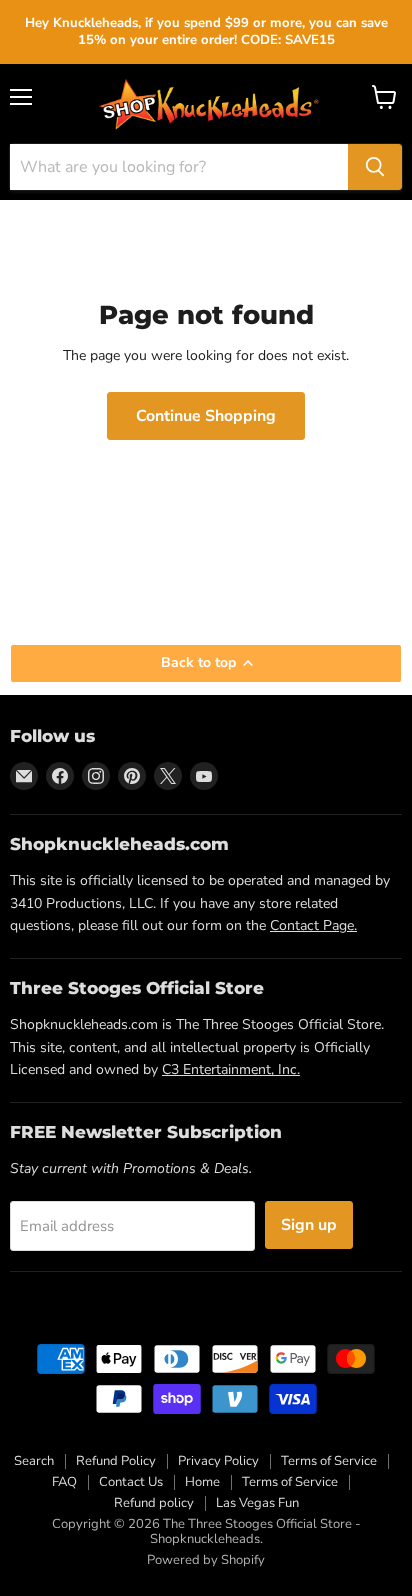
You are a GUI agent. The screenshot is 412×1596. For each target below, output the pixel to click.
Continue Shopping (206, 416)
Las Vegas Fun (257, 1503)
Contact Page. (313, 925)
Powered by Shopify (206, 1560)
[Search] (375, 167)
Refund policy (154, 1503)
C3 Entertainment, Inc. (231, 1069)
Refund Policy (116, 1461)
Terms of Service (329, 1461)
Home (202, 1482)
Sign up (309, 1225)
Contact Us (131, 1482)
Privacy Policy (218, 1461)
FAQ (64, 1482)
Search (34, 1461)
